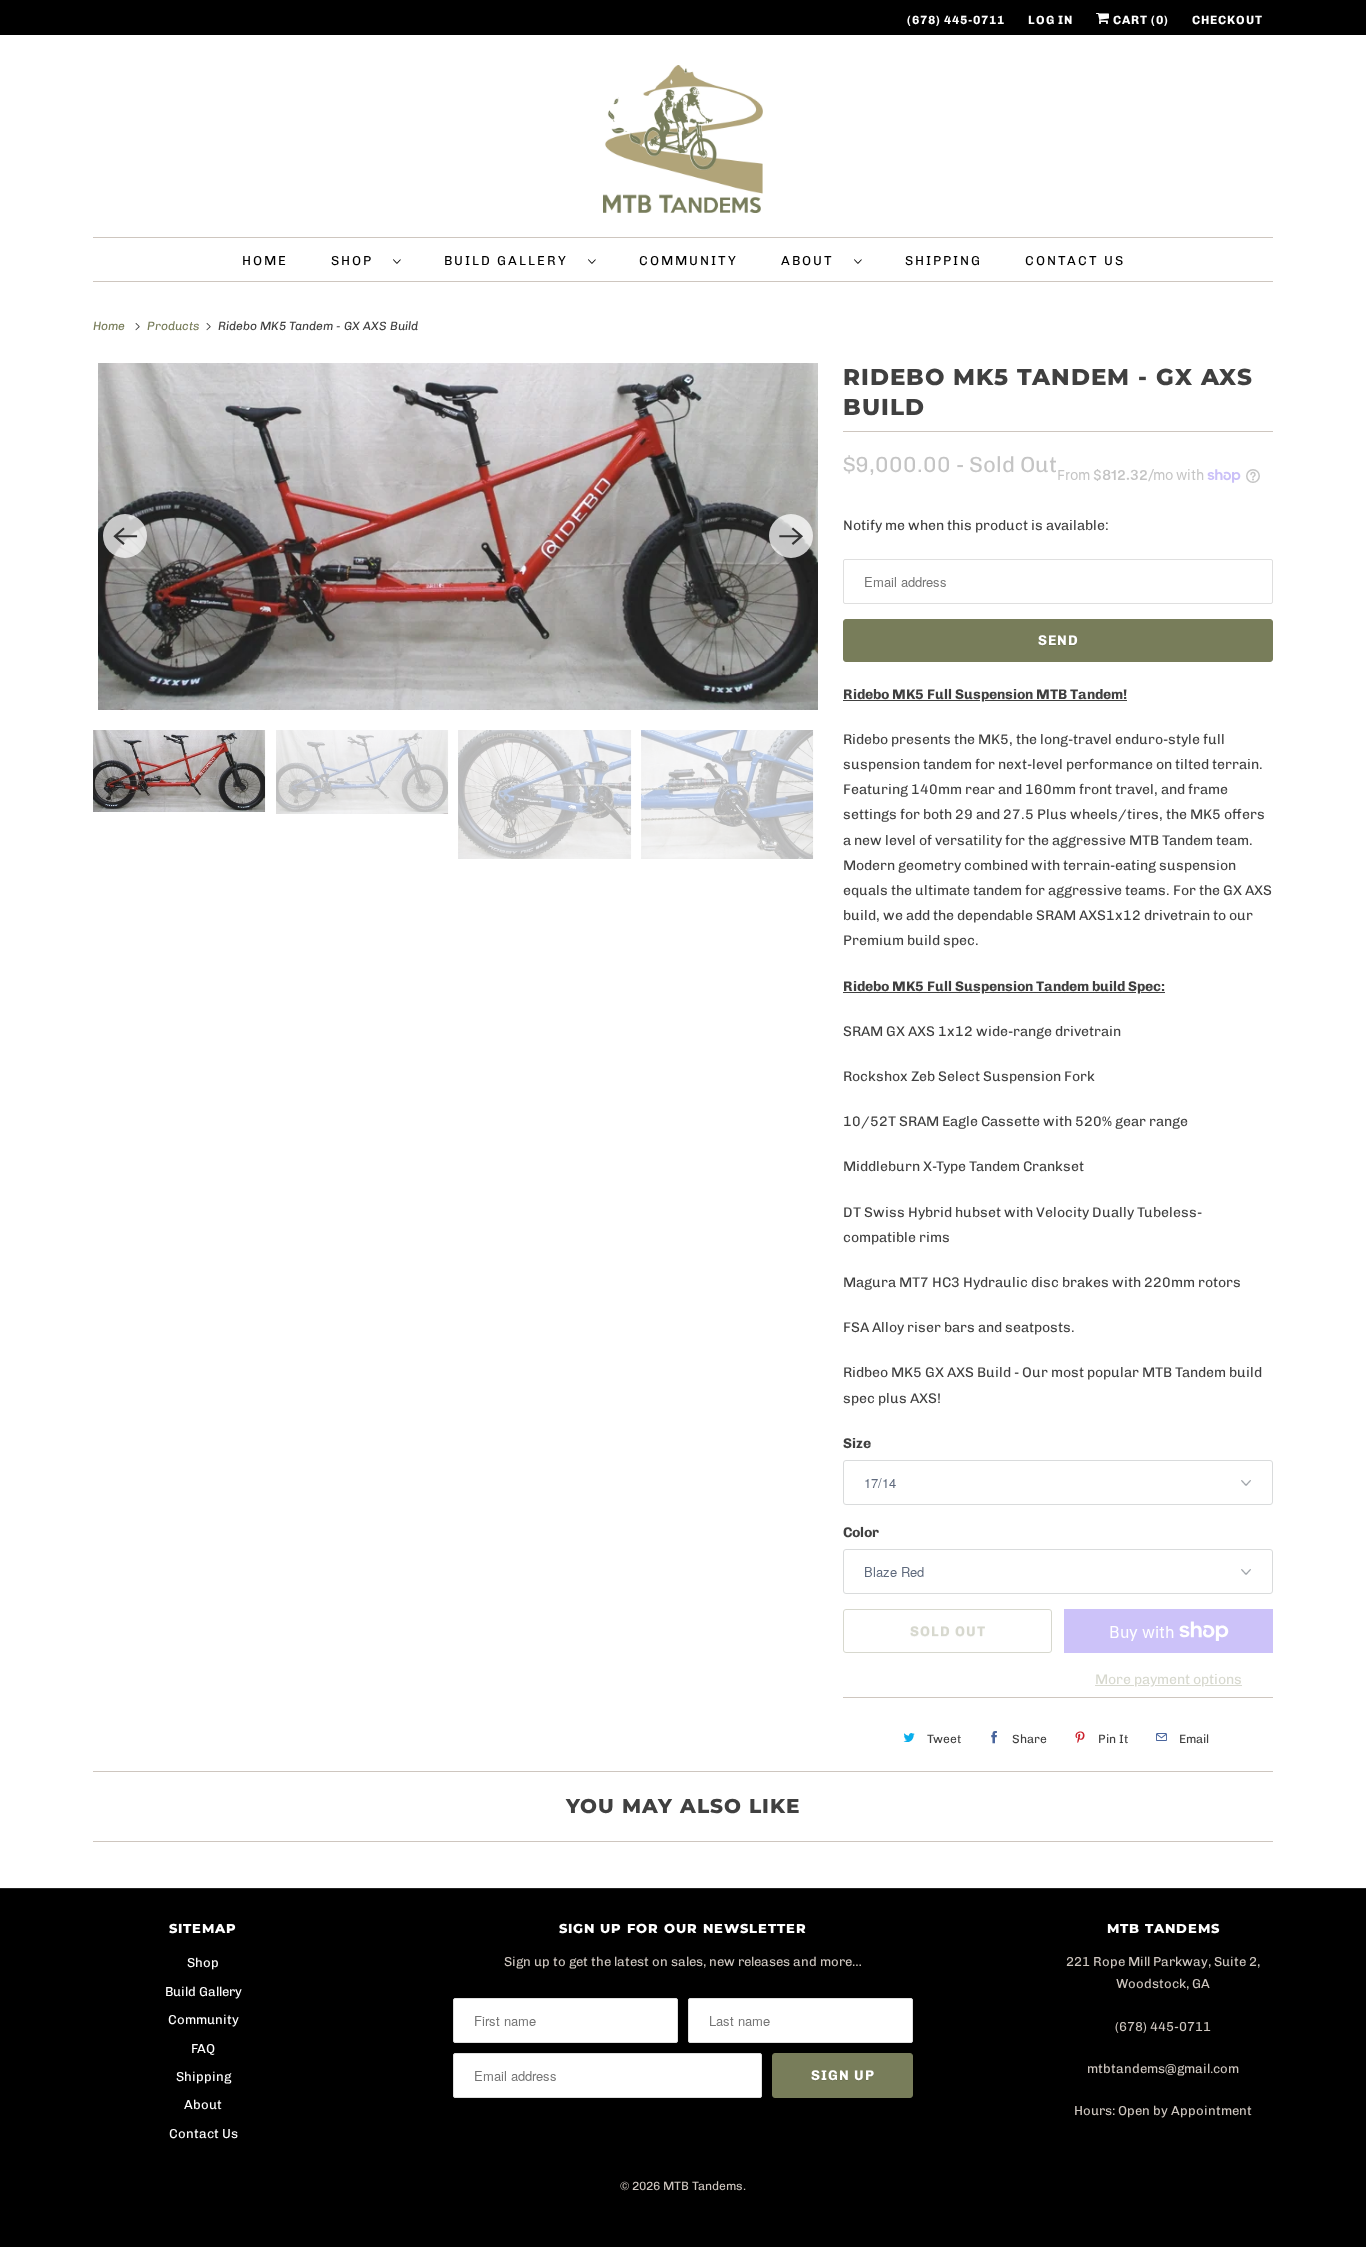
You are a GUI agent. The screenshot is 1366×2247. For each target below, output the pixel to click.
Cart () (1139, 20)
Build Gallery (511, 260)
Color (861, 1532)
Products (174, 326)
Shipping (943, 260)
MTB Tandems (703, 2186)
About (812, 260)
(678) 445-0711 (956, 20)
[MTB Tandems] (683, 141)
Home (265, 260)
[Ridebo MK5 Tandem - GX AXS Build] (458, 536)
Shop (357, 260)
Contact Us (1075, 260)
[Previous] (125, 536)
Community (688, 260)
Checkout (1227, 20)
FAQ (203, 2048)
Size (857, 1443)
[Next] (791, 536)
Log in (1050, 20)
